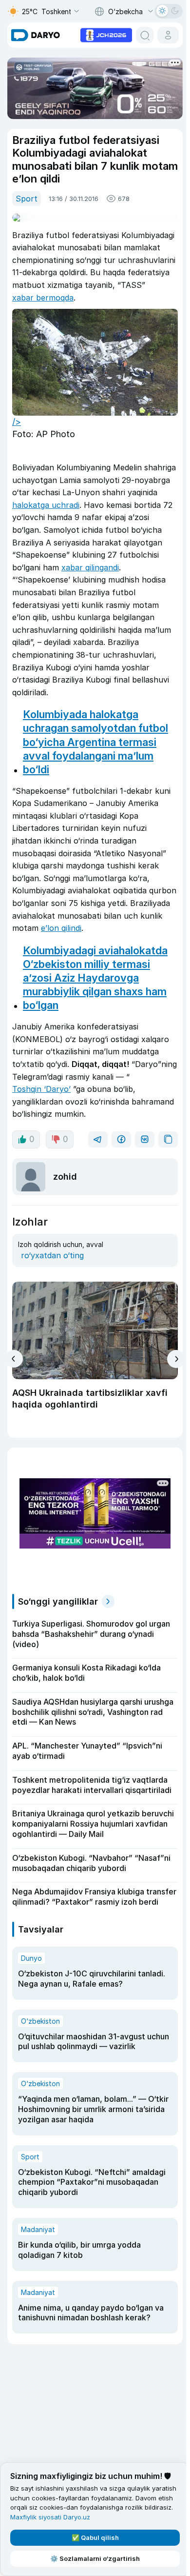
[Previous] (14, 1359)
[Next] (176, 1359)
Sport (27, 199)
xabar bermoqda (43, 298)
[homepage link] (36, 35)
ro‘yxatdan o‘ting (52, 1255)
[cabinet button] (168, 35)
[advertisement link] (106, 34)
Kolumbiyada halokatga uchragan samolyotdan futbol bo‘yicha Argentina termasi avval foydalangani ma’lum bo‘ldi (95, 742)
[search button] (145, 35)
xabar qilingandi (90, 567)
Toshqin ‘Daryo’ (41, 1089)
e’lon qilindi (61, 928)
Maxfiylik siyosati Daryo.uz (50, 2517)
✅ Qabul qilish (95, 2537)
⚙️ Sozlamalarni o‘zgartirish (95, 2558)
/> (17, 422)
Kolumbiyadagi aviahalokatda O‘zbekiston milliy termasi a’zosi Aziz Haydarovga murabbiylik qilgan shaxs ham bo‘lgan (95, 978)
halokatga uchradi (46, 505)
